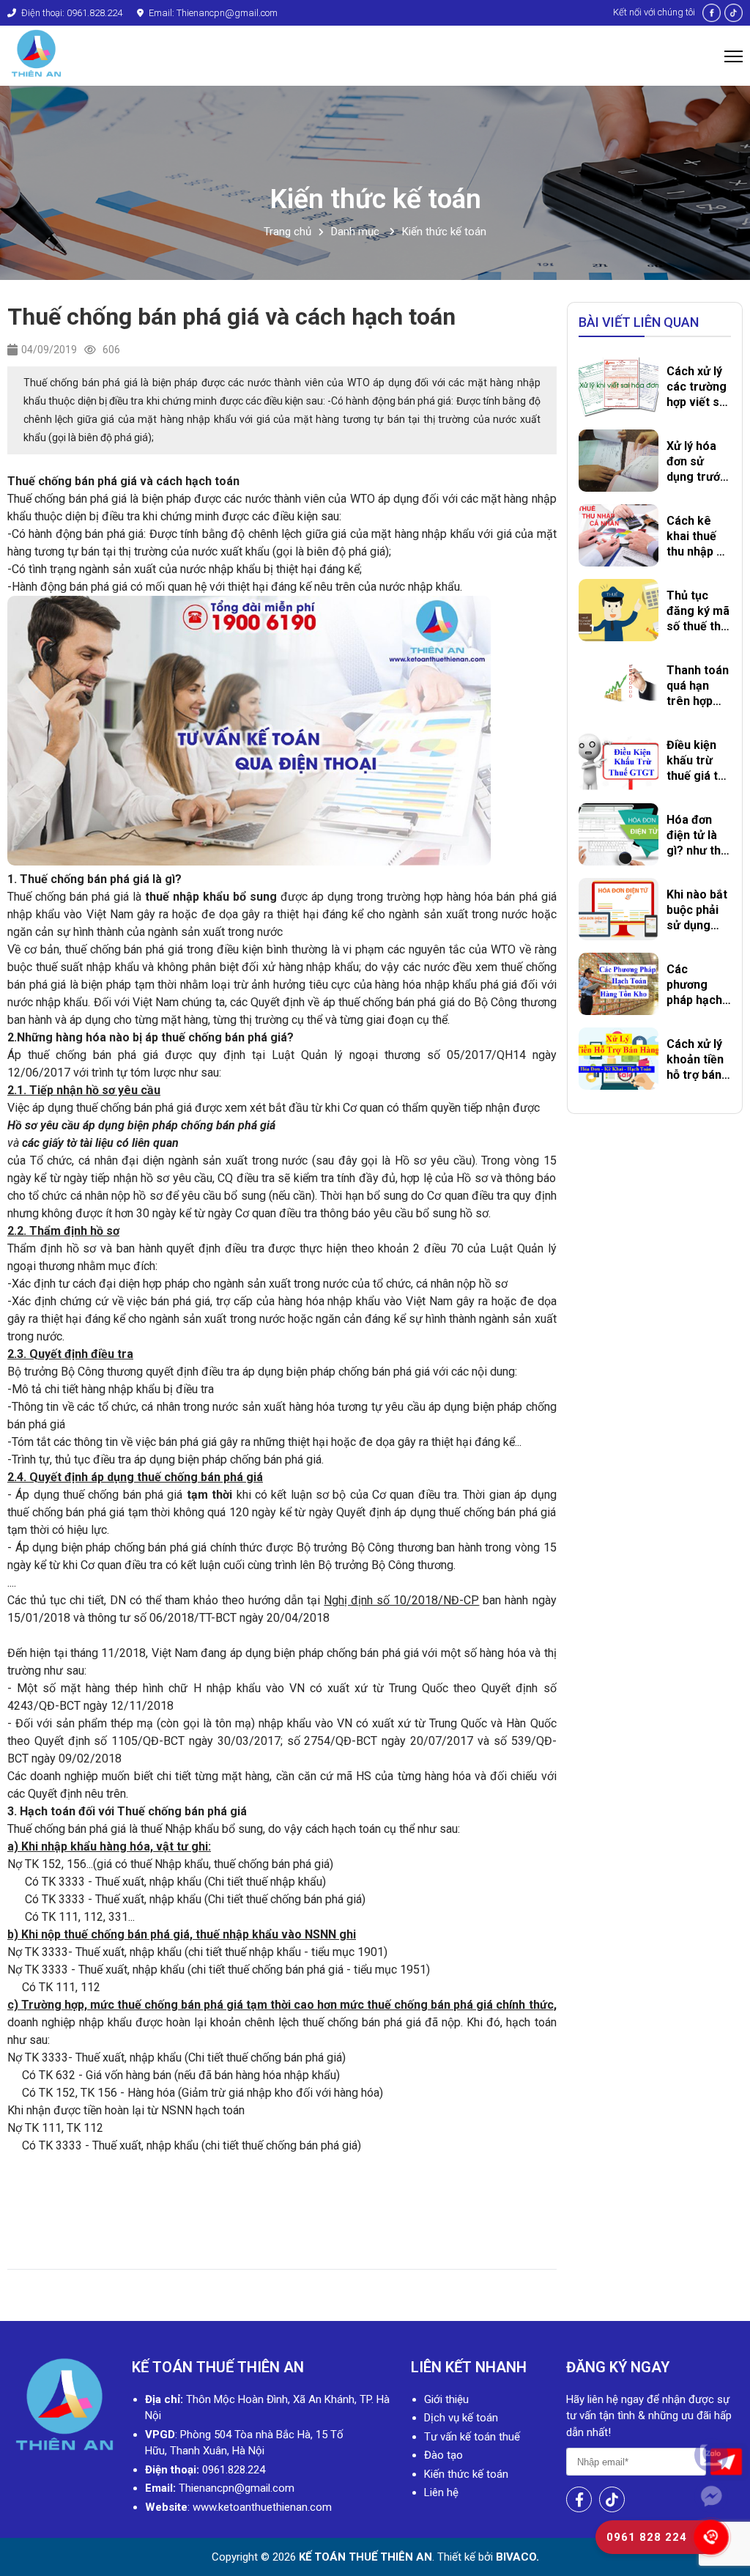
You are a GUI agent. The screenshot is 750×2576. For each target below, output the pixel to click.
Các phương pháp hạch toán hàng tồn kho (694, 985)
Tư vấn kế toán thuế (472, 2437)
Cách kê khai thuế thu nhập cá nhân (698, 536)
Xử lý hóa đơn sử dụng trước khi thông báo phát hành (697, 462)
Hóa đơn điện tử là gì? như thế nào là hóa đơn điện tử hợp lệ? (697, 835)
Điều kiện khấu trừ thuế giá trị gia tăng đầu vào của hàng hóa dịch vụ (698, 761)
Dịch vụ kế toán (461, 2418)
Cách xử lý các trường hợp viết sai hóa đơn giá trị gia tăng (698, 387)
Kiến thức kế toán (444, 232)
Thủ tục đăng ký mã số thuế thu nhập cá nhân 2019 (698, 611)
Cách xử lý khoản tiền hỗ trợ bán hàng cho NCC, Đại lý (696, 1060)
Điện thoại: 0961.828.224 (71, 13)
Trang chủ (287, 232)
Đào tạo (443, 2455)
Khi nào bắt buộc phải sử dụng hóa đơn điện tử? (697, 910)
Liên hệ (441, 2492)
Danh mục (357, 232)
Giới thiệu (446, 2399)
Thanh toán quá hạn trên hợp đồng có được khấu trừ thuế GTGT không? (698, 686)
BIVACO (515, 2557)
